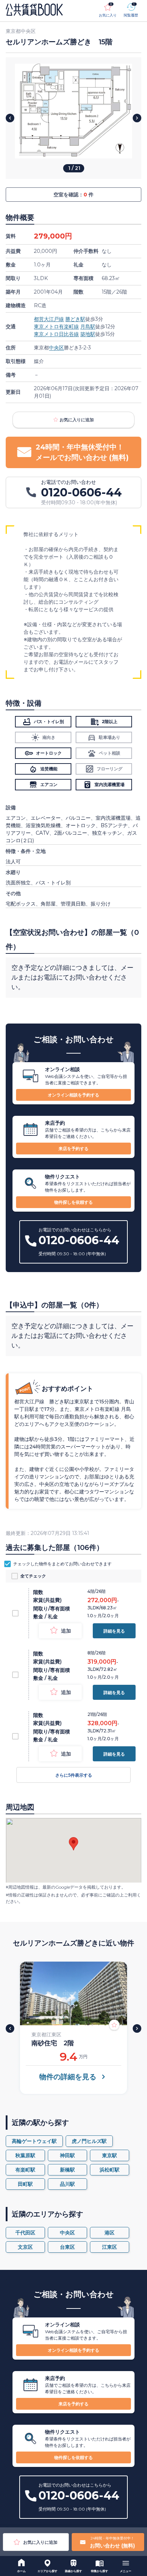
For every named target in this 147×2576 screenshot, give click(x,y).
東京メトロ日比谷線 (56, 334)
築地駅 (88, 334)
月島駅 (88, 327)
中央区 (56, 348)
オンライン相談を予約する (73, 1095)
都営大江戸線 (49, 319)
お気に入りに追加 (77, 420)
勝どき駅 (75, 319)
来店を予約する (73, 1149)
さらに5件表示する (74, 1775)
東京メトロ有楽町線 (56, 327)
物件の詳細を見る (68, 2077)
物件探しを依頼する (73, 1202)
